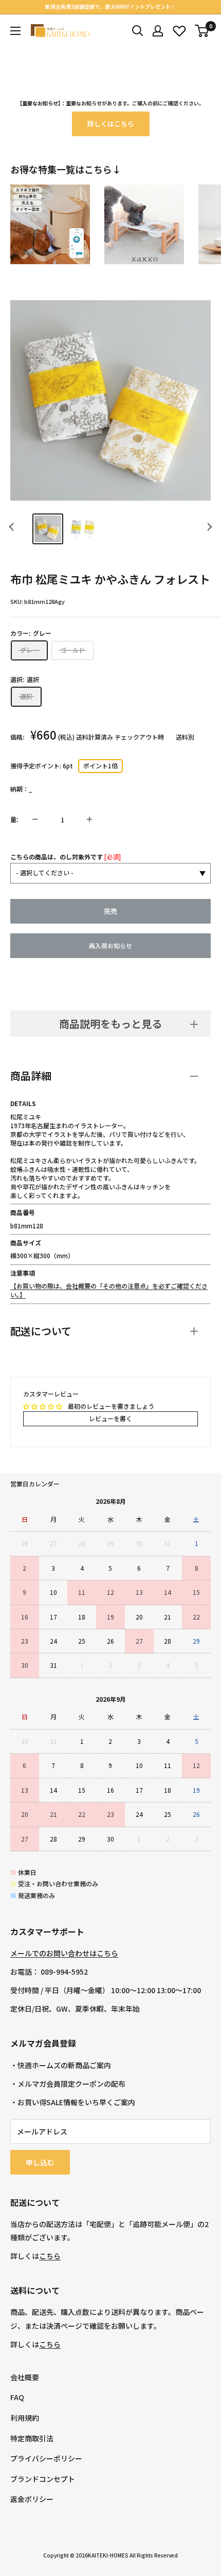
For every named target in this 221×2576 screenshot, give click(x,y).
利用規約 (25, 2418)
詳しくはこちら (111, 124)
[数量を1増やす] (89, 819)
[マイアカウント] (158, 31)
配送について (41, 1331)
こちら (50, 2256)
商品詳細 (31, 1075)
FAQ (17, 2397)
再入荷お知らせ (110, 945)
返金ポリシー (32, 2499)
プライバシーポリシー (46, 2458)
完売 (110, 911)
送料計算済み (95, 737)
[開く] (138, 31)
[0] (202, 31)
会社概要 (25, 2377)
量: (14, 819)
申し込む (40, 2162)
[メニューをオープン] (15, 31)
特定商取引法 (32, 2438)
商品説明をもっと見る (110, 1024)
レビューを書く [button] (110, 1418)
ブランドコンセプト (43, 2479)
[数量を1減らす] (35, 819)
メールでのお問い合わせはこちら (64, 1953)
